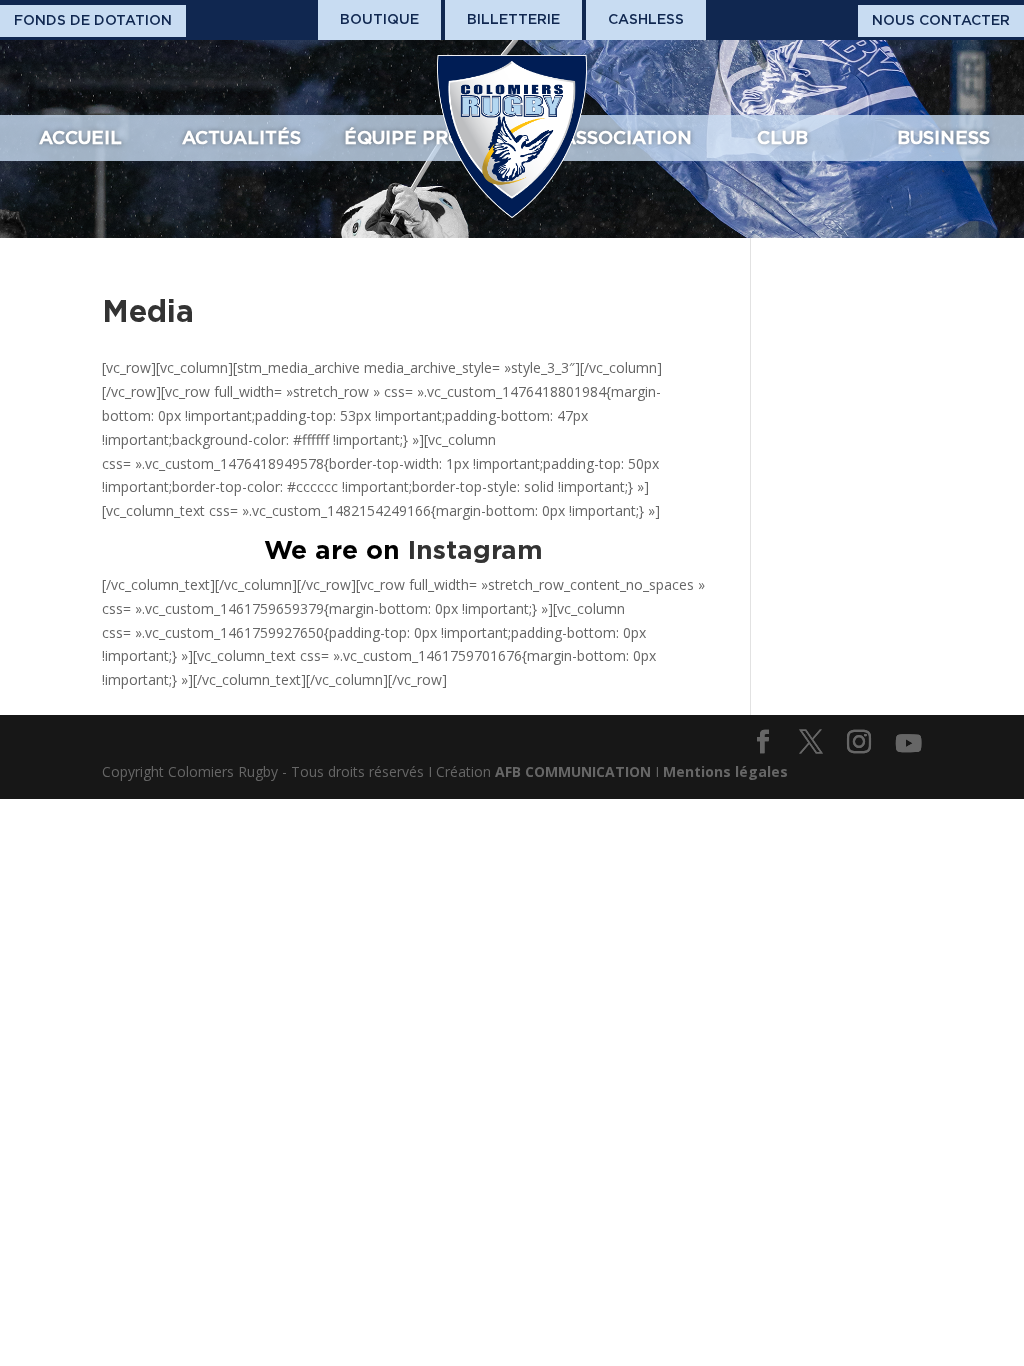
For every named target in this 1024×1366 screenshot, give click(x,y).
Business (943, 137)
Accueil (80, 137)
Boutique (379, 19)
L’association (620, 137)
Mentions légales (725, 771)
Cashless (646, 19)
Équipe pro (403, 137)
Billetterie (513, 19)
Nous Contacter (941, 20)
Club (782, 137)
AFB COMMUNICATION (573, 771)
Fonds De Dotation (93, 20)
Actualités (241, 137)
